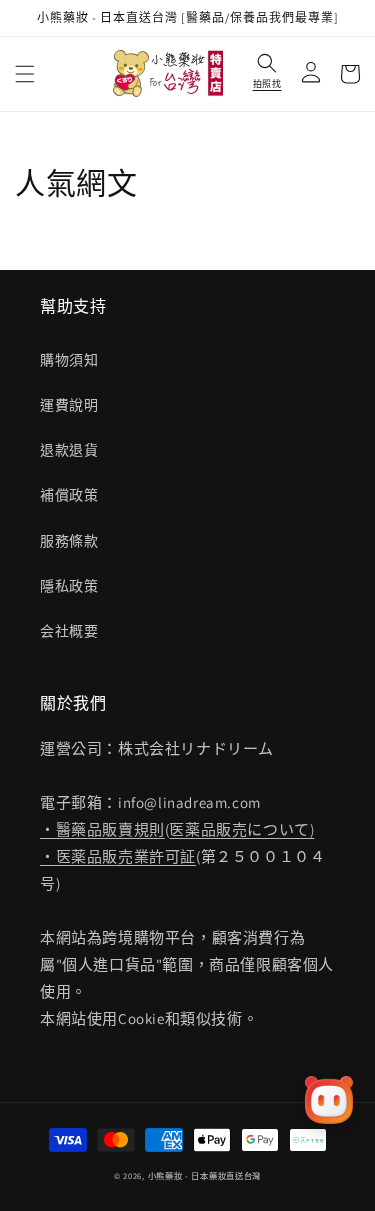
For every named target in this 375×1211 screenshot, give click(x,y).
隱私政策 (69, 586)
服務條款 (69, 541)
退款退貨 (69, 450)
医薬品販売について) (241, 829)
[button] (25, 74)
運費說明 (69, 405)
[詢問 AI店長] (329, 1100)
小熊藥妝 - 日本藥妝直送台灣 (205, 1175)
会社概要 (69, 631)
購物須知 (69, 360)
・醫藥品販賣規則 (102, 829)
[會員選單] (306, 74)
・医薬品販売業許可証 (118, 856)
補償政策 (69, 495)
